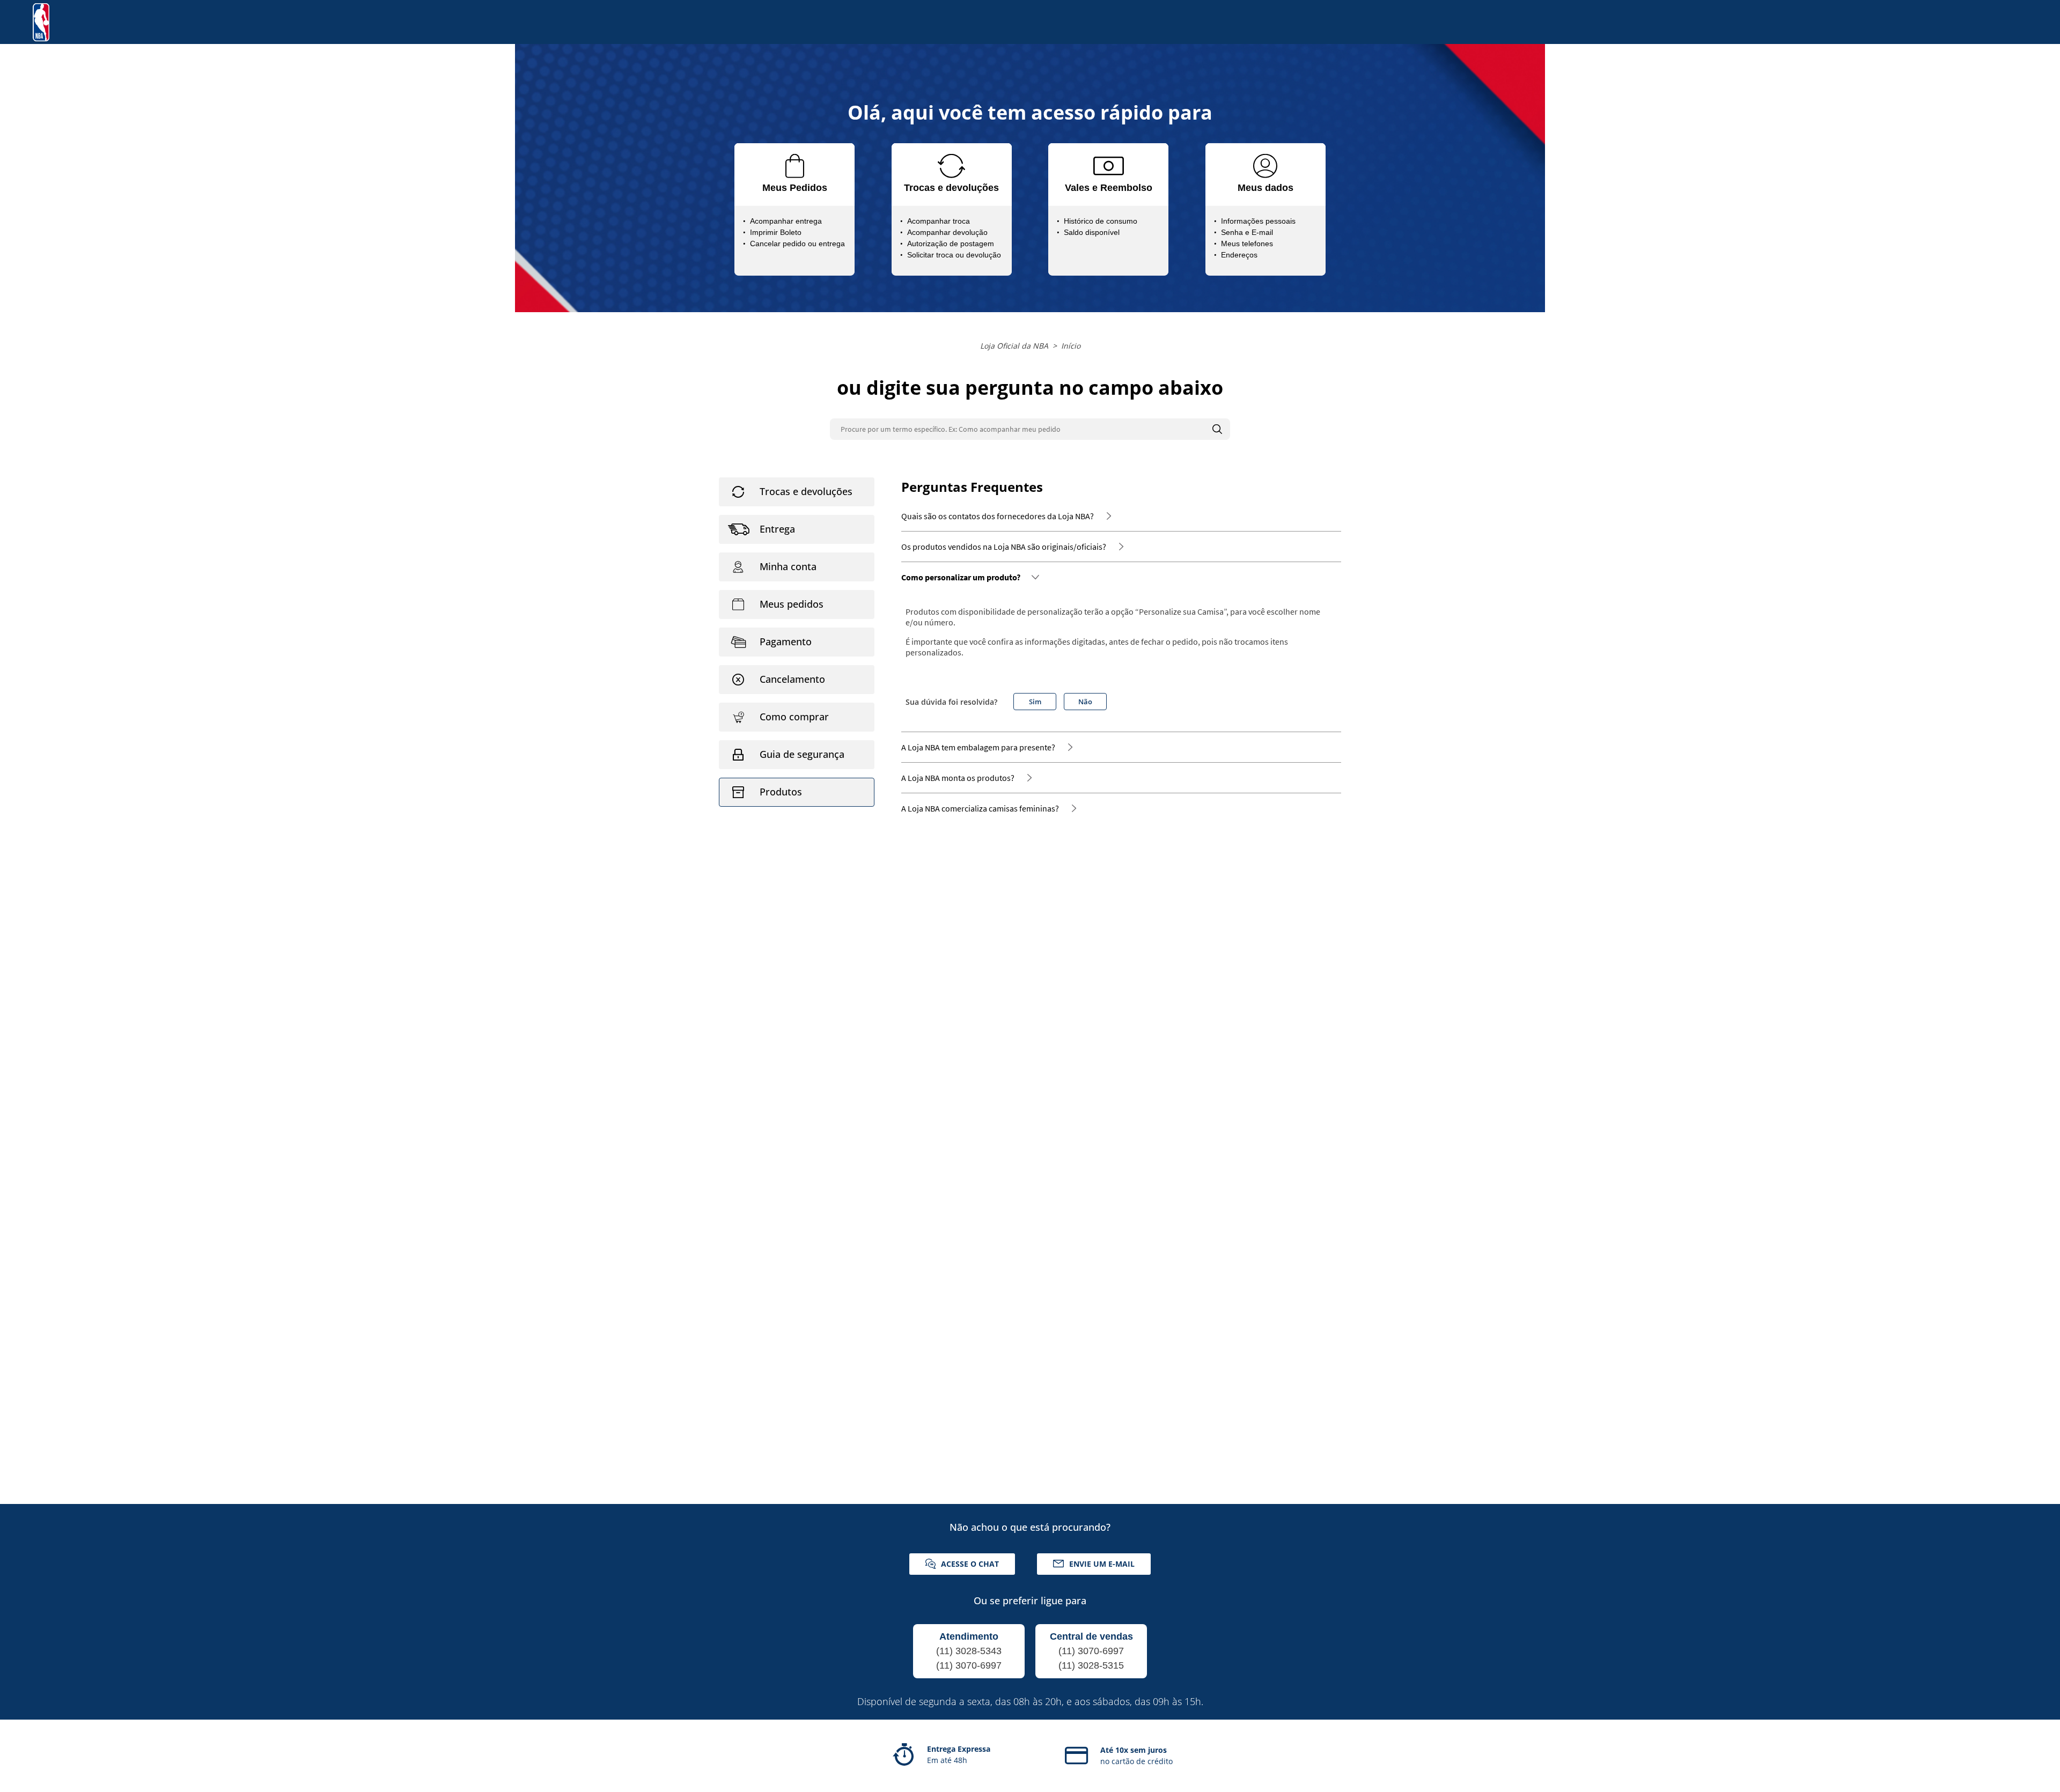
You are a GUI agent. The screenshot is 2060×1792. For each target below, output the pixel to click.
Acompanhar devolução (947, 232)
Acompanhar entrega (786, 221)
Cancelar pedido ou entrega (797, 244)
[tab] (797, 492)
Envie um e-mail (1102, 1564)
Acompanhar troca (939, 221)
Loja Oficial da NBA (1014, 346)
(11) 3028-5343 (969, 1651)
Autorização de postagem (951, 244)
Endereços (1239, 255)
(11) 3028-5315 (1091, 1665)
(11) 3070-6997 (969, 1665)
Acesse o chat (970, 1564)
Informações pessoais (1258, 221)
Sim (1035, 702)
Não (1085, 702)
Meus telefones (1247, 244)
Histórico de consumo (1101, 221)
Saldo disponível (1092, 232)
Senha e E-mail (1247, 232)
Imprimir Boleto (776, 232)
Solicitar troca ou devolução (954, 255)
